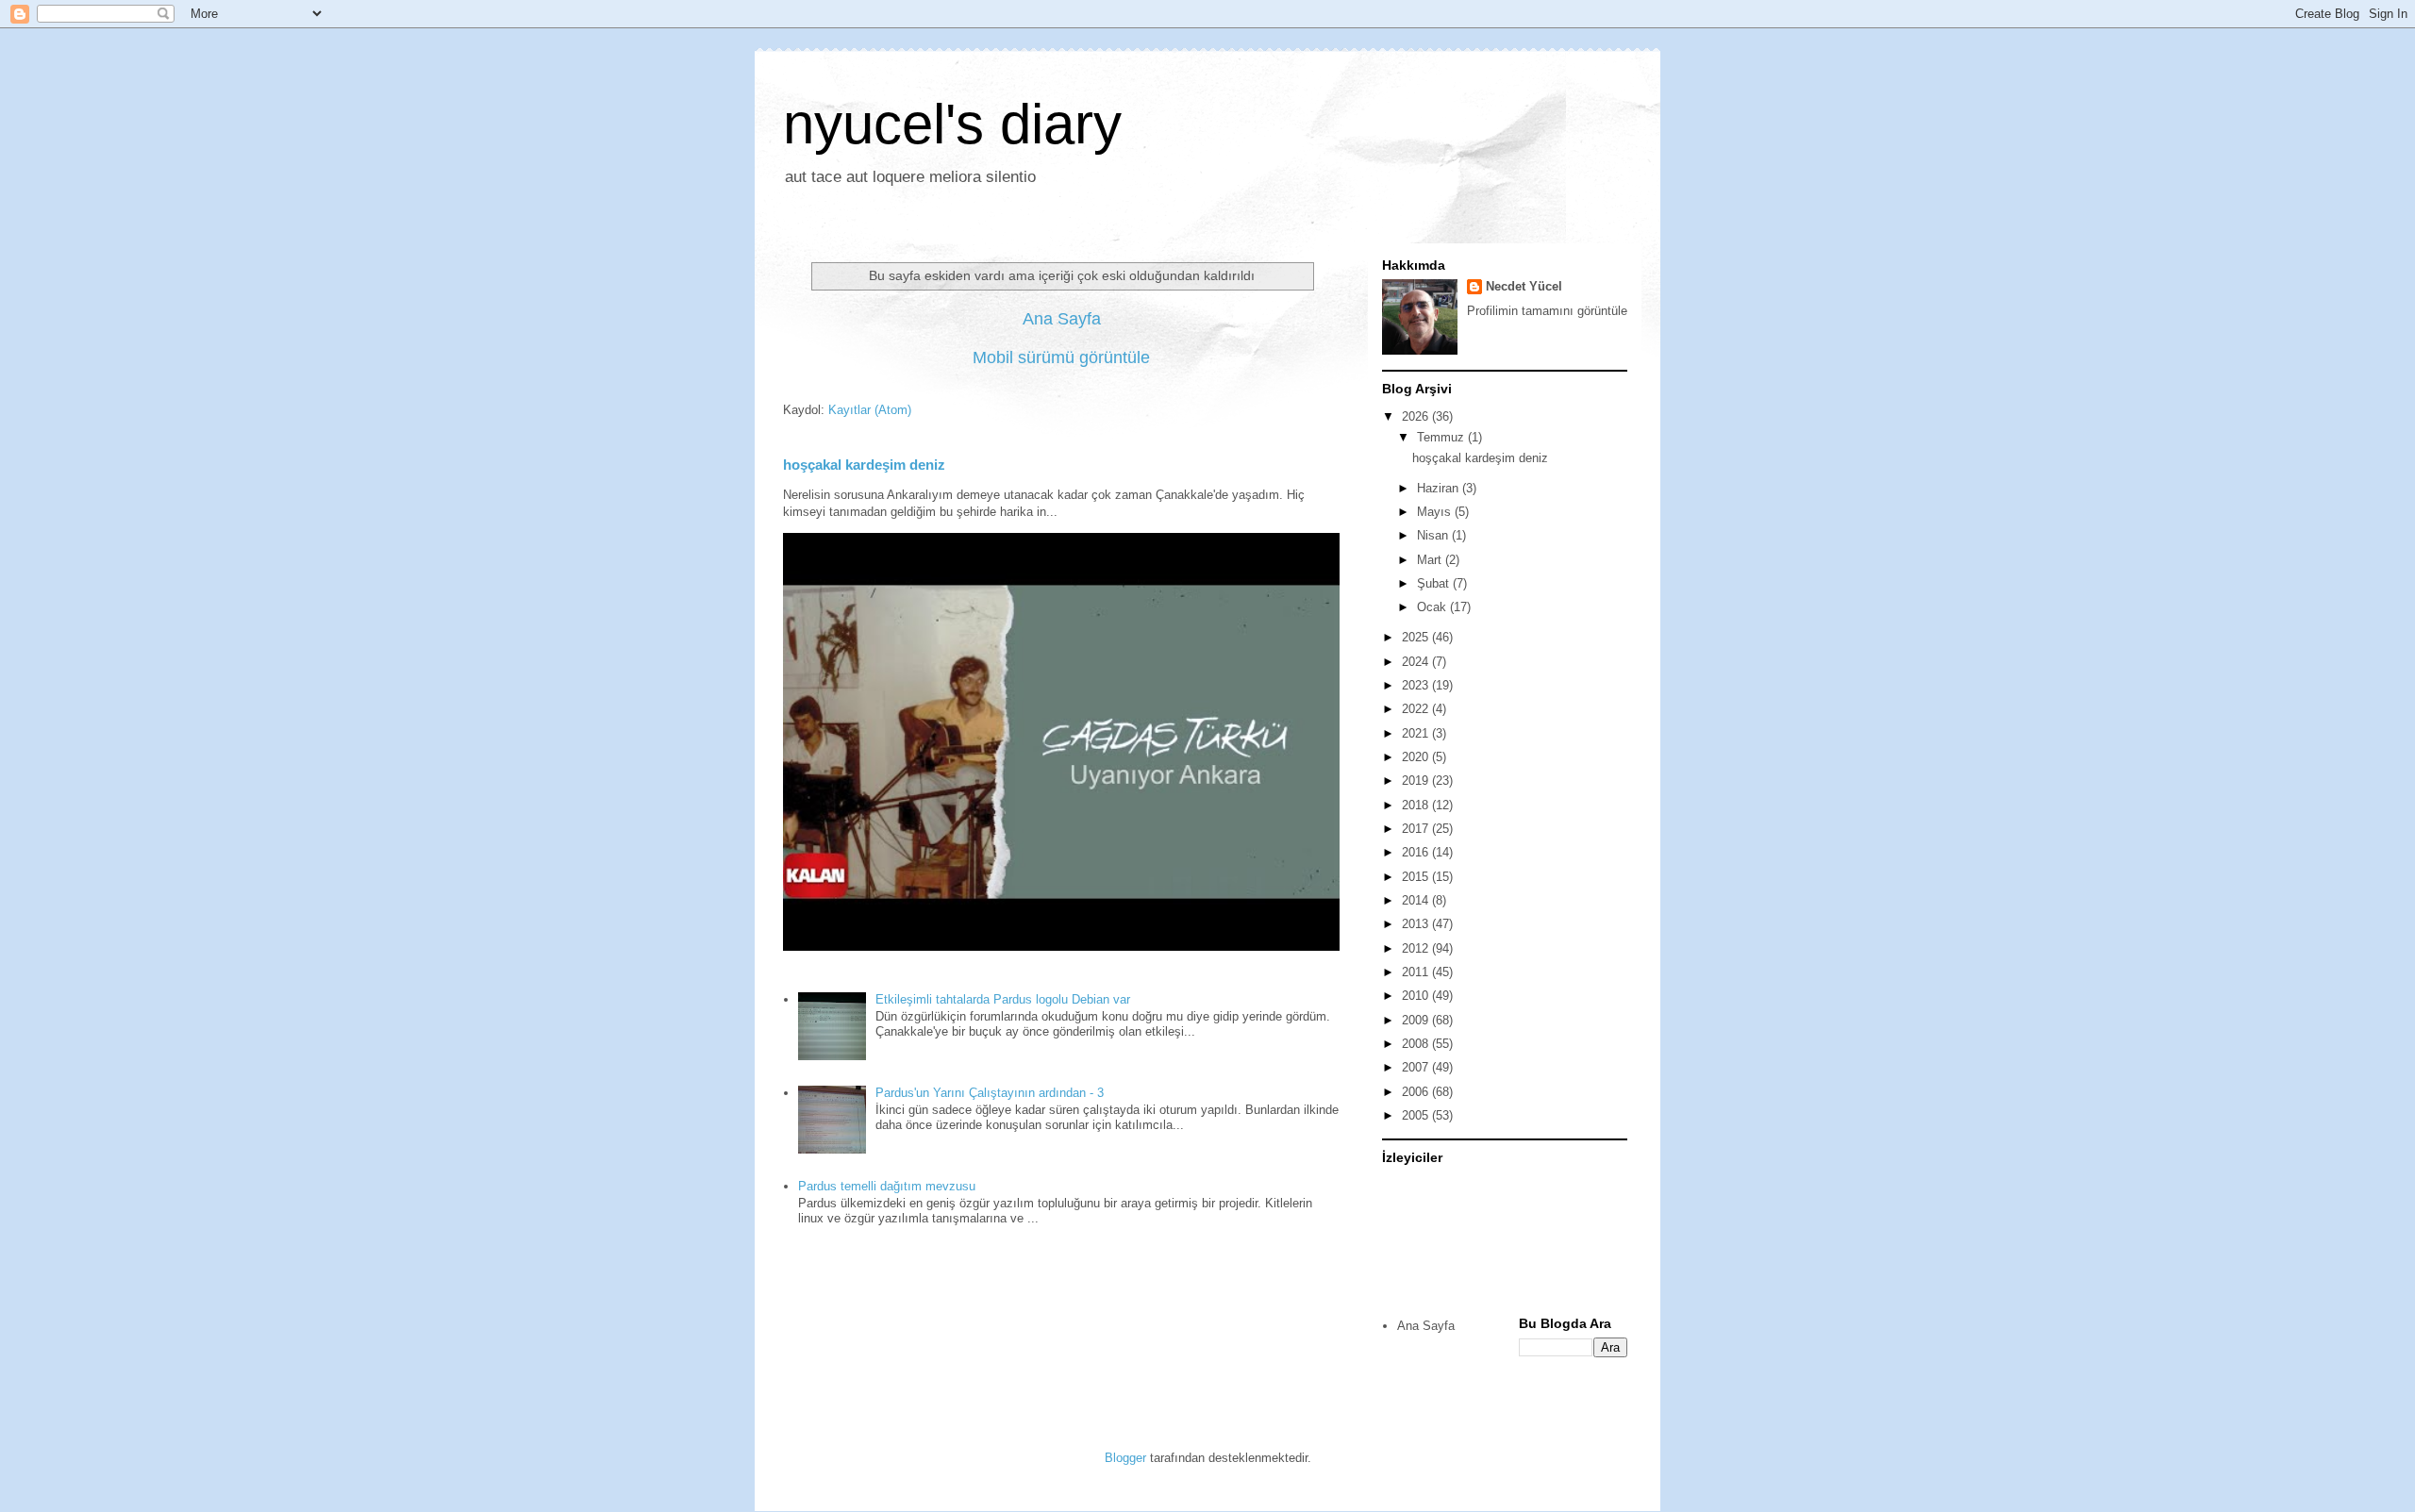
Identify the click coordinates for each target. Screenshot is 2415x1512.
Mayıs (1436, 512)
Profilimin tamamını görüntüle (1547, 311)
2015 (1417, 877)
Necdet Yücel (1524, 286)
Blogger (1125, 1458)
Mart (1431, 560)
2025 (1417, 637)
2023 (1417, 685)
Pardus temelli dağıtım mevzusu (887, 1186)
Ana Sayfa (1062, 319)
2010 (1417, 996)
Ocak (1433, 607)
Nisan (1434, 535)
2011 (1417, 972)
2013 (1417, 924)
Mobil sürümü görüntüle (1061, 357)
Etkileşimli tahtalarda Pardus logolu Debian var (1003, 999)
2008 (1417, 1044)
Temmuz (1442, 437)
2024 (1417, 662)
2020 (1417, 757)
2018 (1417, 805)
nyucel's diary (952, 124)
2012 (1417, 948)
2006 (1417, 1092)
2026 (1417, 416)
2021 (1417, 733)
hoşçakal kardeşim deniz (864, 465)
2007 (1417, 1067)
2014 (1417, 900)
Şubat (1435, 583)
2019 (1417, 781)
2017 (1417, 829)
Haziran (1440, 488)
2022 (1417, 709)
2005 (1417, 1115)
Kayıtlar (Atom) (870, 410)
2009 (1417, 1020)
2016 (1417, 852)
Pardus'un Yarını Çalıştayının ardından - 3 (990, 1093)
